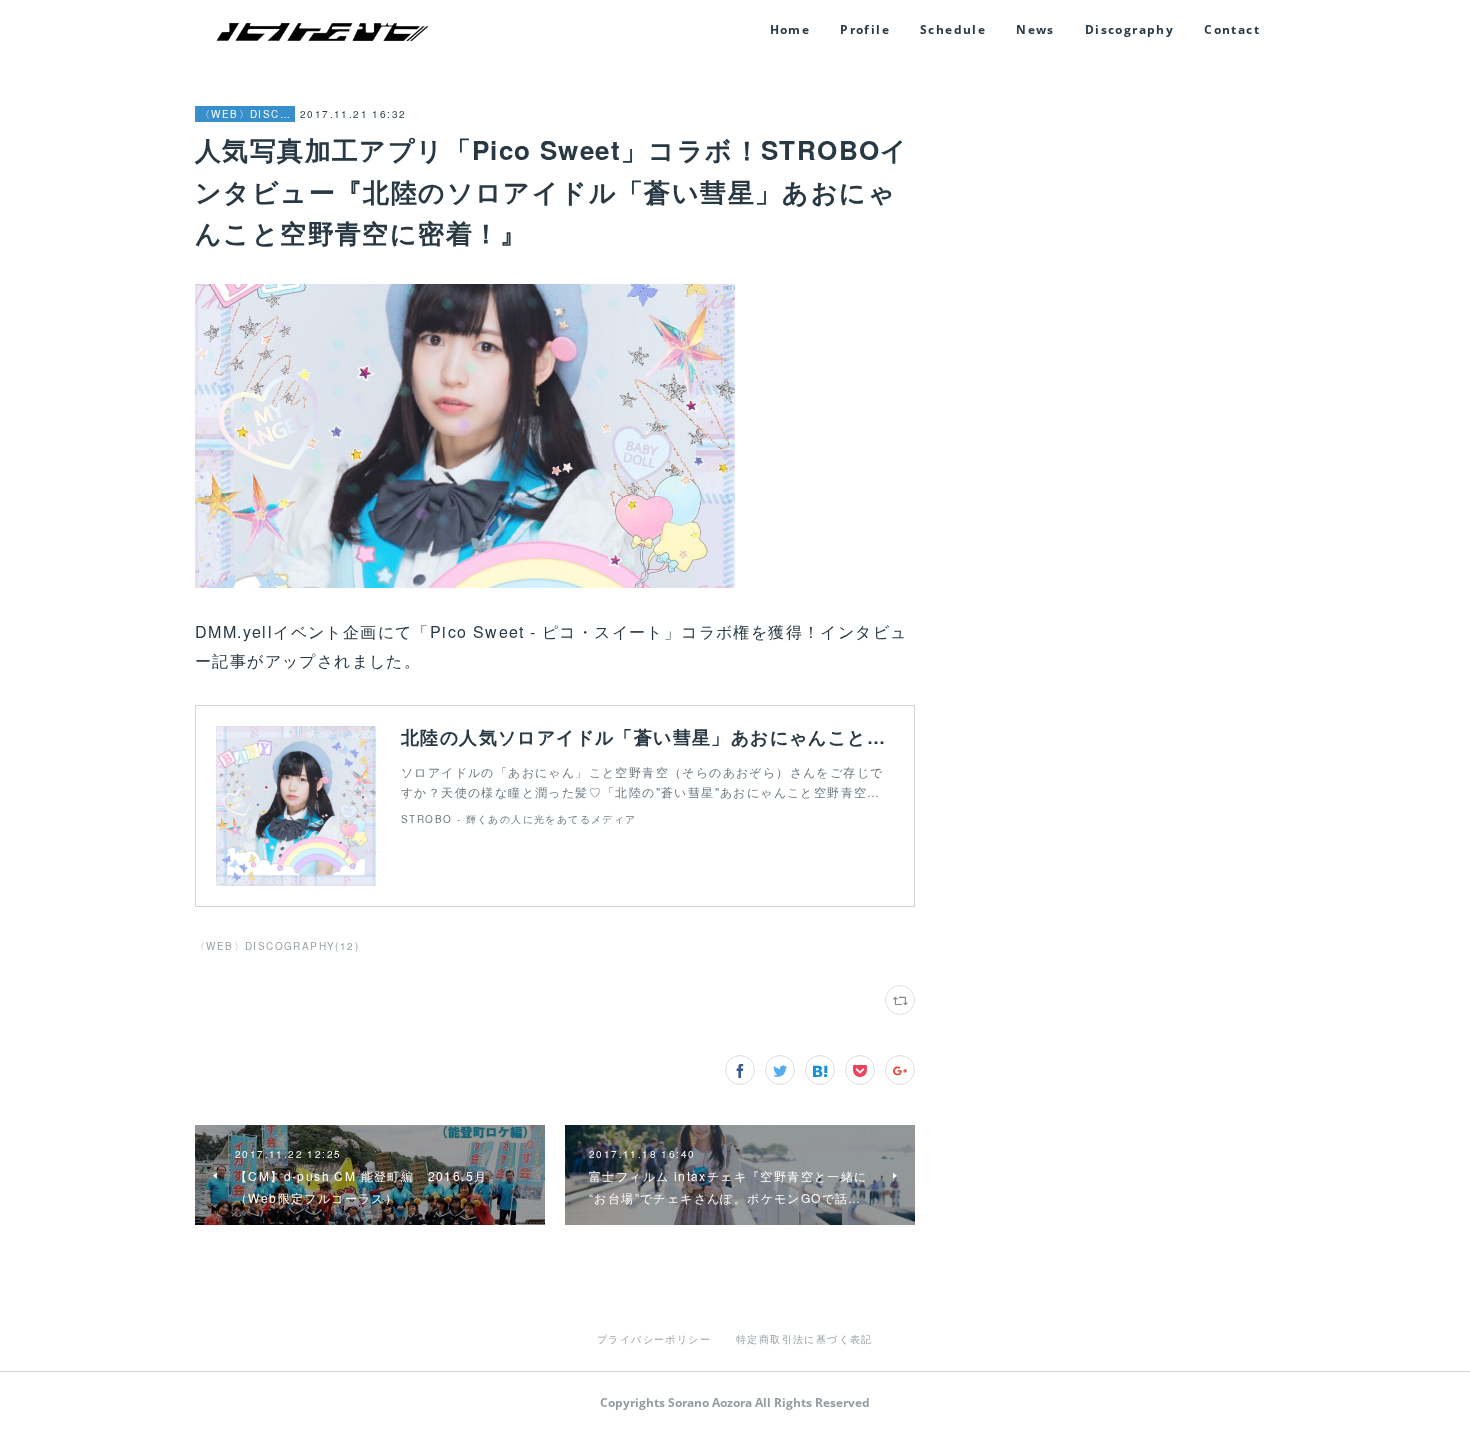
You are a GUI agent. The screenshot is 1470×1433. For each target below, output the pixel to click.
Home (790, 29)
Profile (865, 29)
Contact (1232, 29)
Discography (1129, 29)
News (1035, 29)
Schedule (953, 29)
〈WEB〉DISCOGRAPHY (245, 114)
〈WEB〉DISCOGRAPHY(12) (277, 946)
